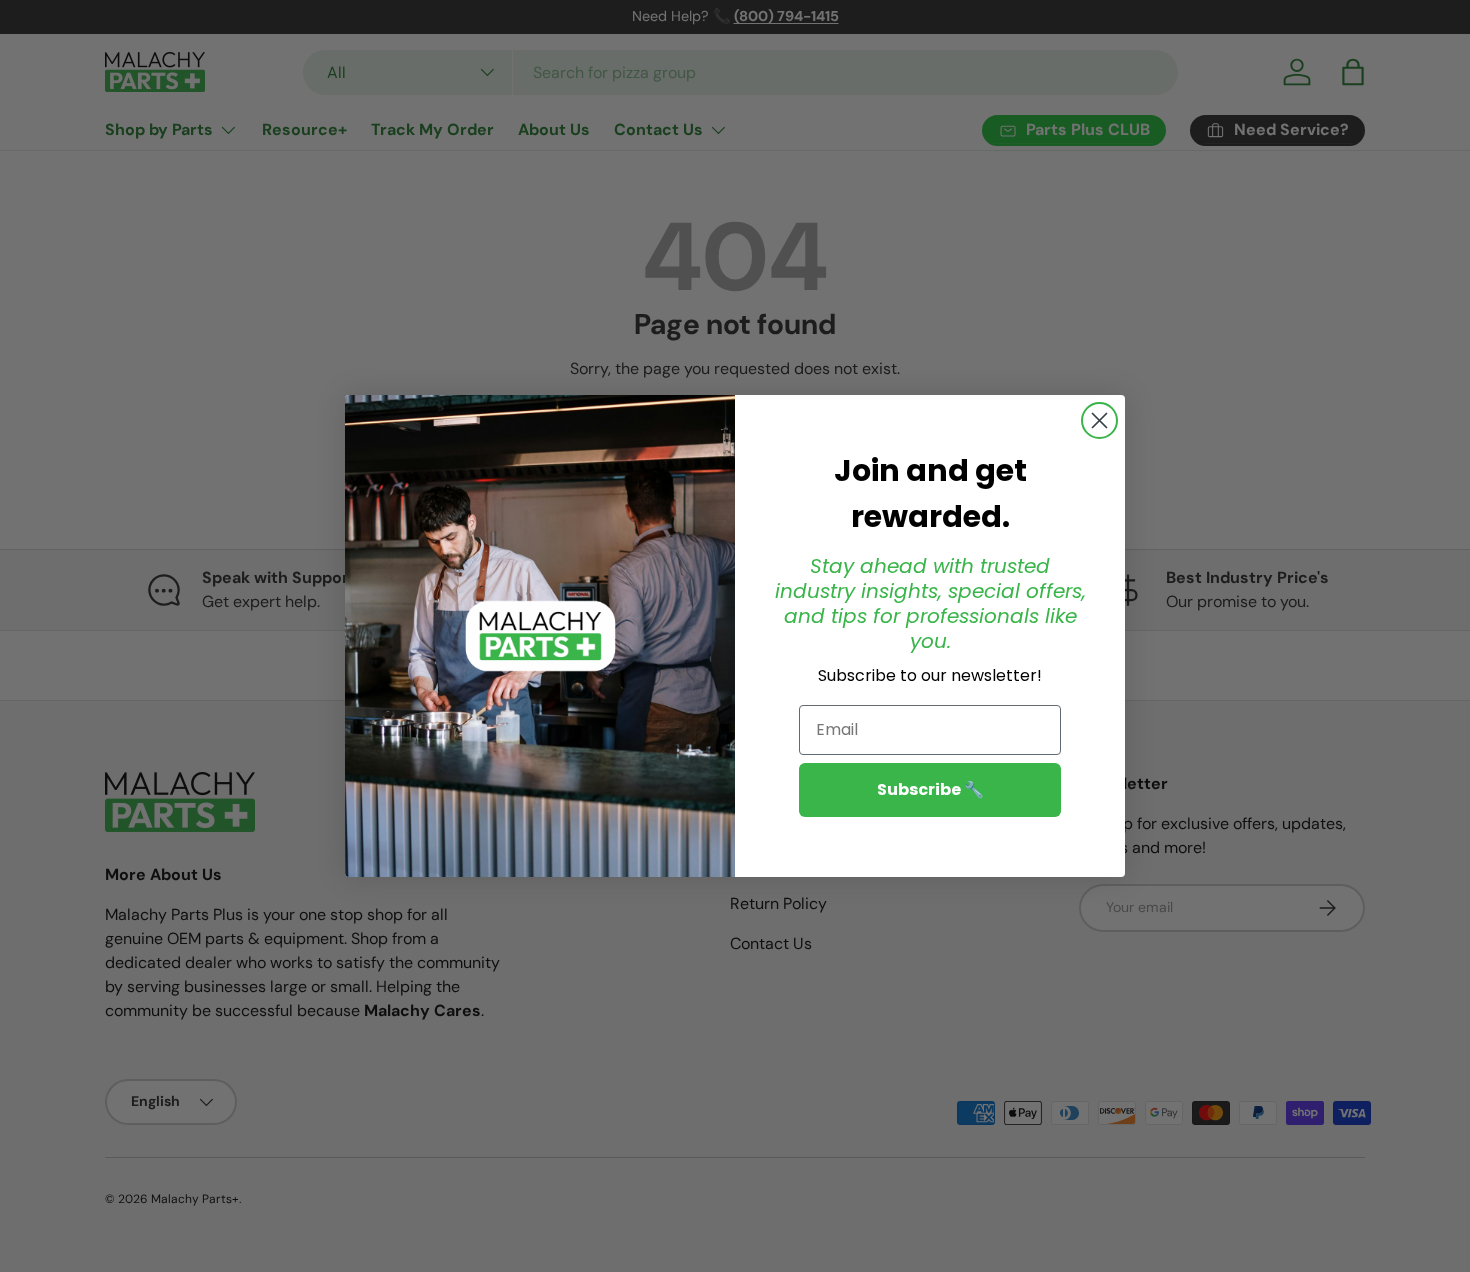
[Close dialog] (1099, 420)
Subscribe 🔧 (930, 789)
